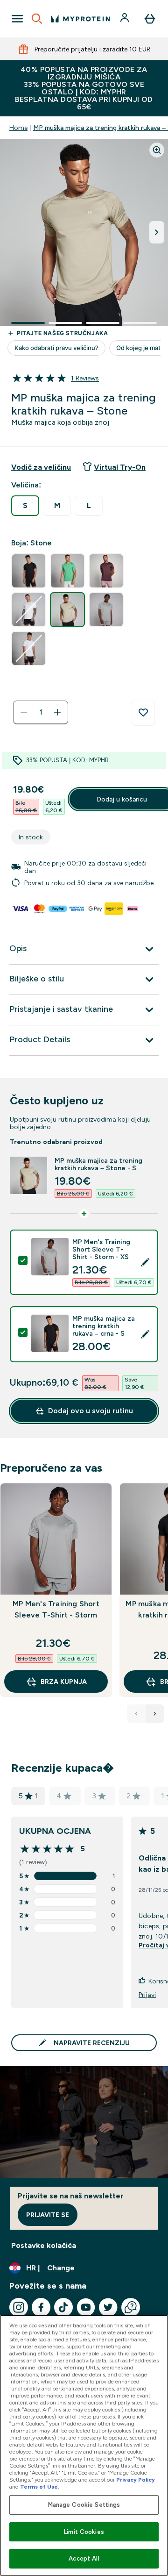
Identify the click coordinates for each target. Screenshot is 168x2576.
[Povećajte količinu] (57, 712)
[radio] (25, 506)
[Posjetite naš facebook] (41, 2307)
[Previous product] (136, 1714)
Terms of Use (39, 2487)
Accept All (84, 2558)
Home (18, 128)
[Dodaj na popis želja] (143, 713)
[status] (41, 712)
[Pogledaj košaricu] (150, 19)
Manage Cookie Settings (84, 2505)
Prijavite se (48, 2215)
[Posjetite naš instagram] (19, 2307)
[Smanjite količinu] (24, 712)
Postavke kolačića (44, 2245)
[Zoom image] (157, 150)
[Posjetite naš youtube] (86, 2307)
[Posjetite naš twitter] (108, 2307)
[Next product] (155, 1714)
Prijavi (147, 1995)
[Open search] (37, 19)
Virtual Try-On (120, 467)
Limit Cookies (84, 2532)
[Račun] (126, 19)
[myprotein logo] (80, 19)
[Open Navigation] (17, 19)
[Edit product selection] (145, 1262)
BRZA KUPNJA (64, 1682)
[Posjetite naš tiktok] (63, 2307)
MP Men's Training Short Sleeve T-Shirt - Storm (56, 1609)
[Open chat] (131, 2307)
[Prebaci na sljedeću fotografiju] (157, 232)
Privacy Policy (136, 2480)
